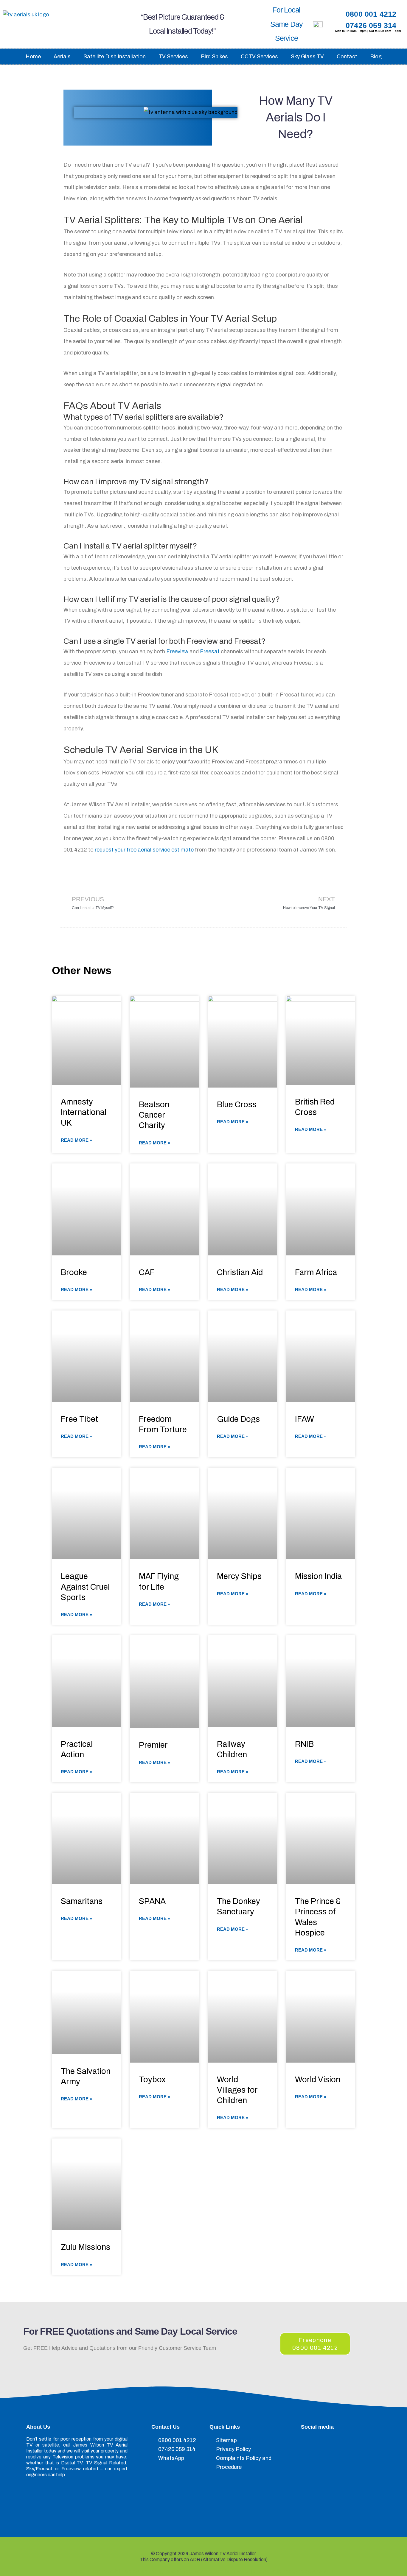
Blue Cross (237, 1105)
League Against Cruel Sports (85, 1587)
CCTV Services (259, 57)
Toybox (152, 2080)
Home (33, 57)
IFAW (305, 1419)
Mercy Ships (239, 1576)
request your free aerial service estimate (144, 850)
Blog (376, 57)
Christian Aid (240, 1272)
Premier (153, 1745)
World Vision (318, 2080)
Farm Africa (316, 1272)
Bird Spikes (214, 57)
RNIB (304, 1744)
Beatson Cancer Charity (154, 1115)
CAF (147, 1272)
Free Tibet (79, 1419)
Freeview (177, 652)
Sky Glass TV (307, 57)
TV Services (173, 57)
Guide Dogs (238, 1419)
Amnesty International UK (84, 1112)
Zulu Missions (86, 2247)
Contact (347, 57)
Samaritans (82, 1901)
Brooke (74, 1272)
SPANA (152, 1901)
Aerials (62, 57)
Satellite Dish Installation (115, 57)
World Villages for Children (237, 2090)
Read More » (76, 1140)
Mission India (318, 1576)
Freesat (210, 652)
